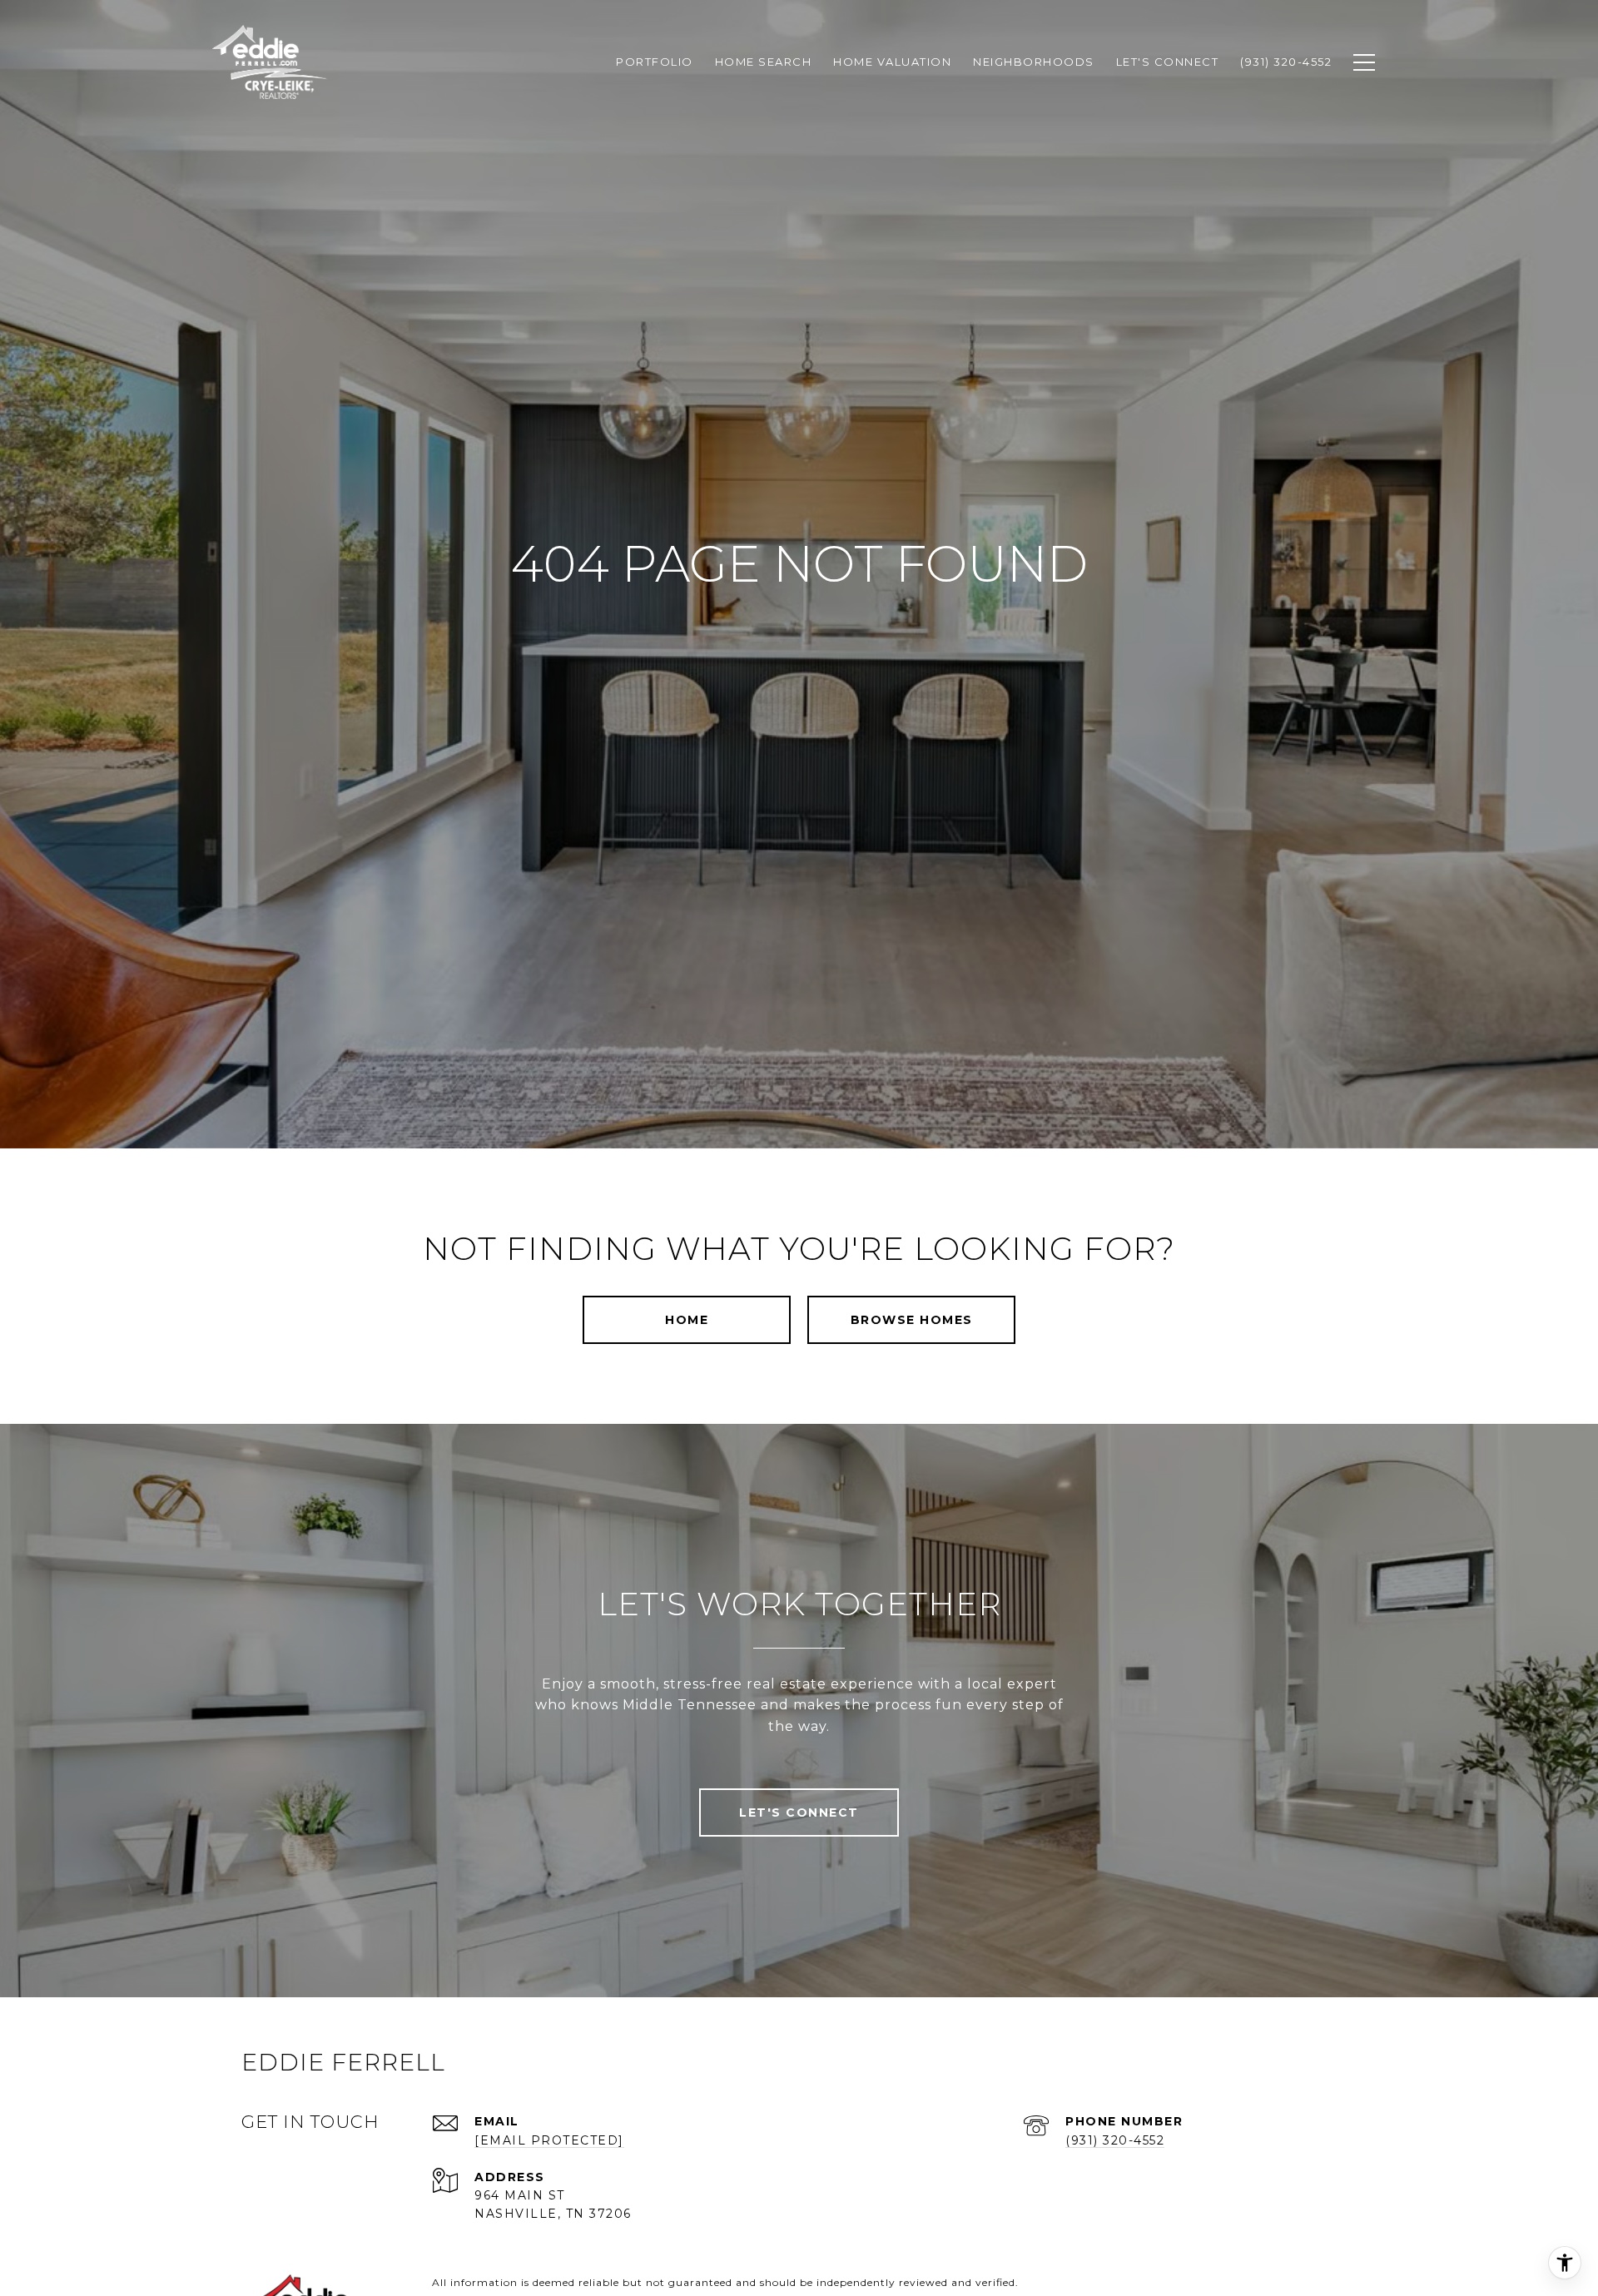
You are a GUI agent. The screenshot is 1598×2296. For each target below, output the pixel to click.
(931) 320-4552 (1115, 2140)
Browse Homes (912, 1320)
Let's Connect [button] (799, 1813)
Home (687, 1320)
